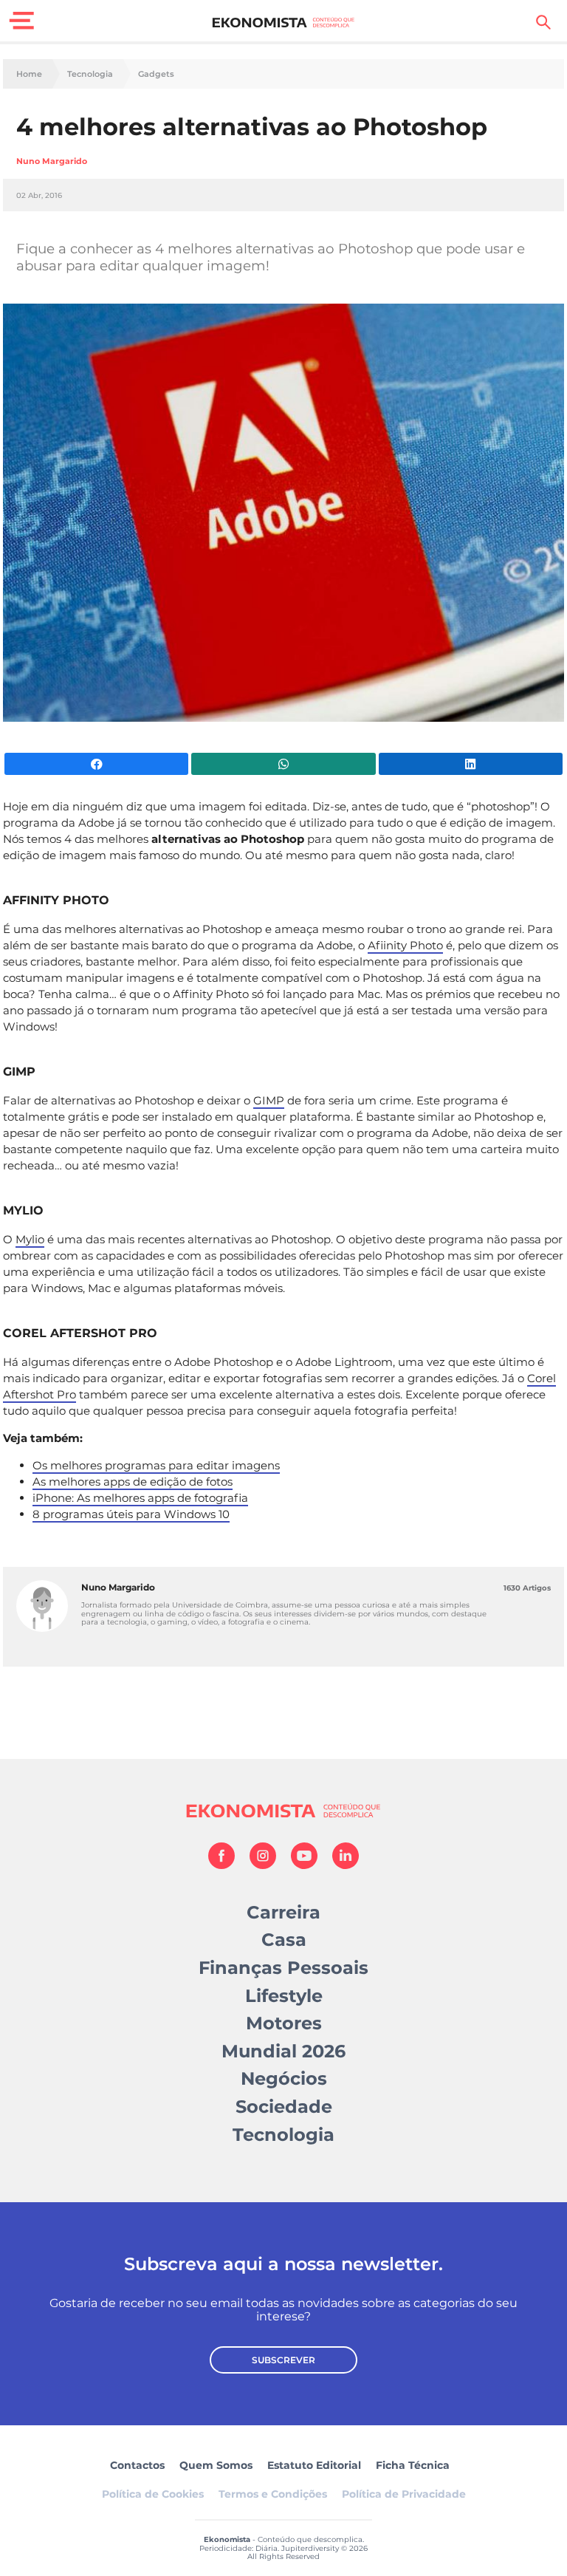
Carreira (283, 1912)
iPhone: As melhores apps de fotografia (140, 1498)
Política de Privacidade (404, 2494)
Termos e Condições (273, 2494)
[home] (284, 22)
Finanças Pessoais (283, 1968)
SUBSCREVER (283, 2360)
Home (29, 74)
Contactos (137, 2465)
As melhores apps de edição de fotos (133, 1482)
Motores (284, 2023)
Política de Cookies (153, 2494)
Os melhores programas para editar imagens (156, 1465)
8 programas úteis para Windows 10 (131, 1514)
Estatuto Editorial (314, 2465)
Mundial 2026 (283, 2051)
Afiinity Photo (405, 945)
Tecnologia (90, 74)
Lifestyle (284, 1996)
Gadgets (156, 74)
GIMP (269, 1100)
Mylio (30, 1239)
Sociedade (284, 2107)
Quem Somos (216, 2465)
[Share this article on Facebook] (96, 764)
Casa (284, 1940)
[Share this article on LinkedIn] (471, 764)
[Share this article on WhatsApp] (283, 764)
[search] (543, 22)
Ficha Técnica (413, 2465)
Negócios (284, 2078)
